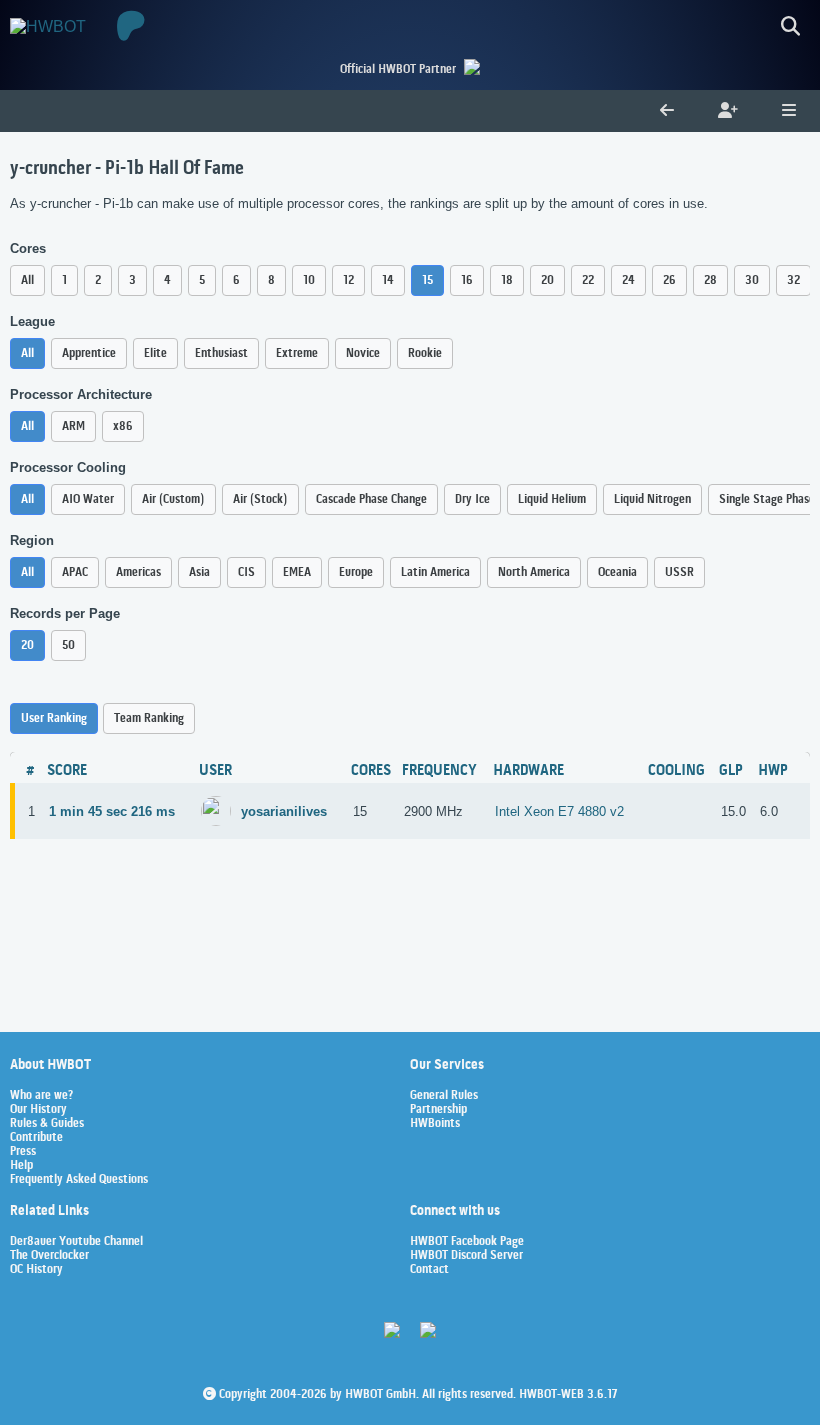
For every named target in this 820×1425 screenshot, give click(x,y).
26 (669, 280)
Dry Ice (472, 499)
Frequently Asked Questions (79, 1180)
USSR (679, 572)
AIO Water (88, 499)
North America (534, 572)
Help (21, 1166)
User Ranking (54, 718)
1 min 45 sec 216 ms (112, 811)
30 (752, 280)
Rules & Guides (47, 1124)
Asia (199, 572)
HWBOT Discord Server (466, 1256)
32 (793, 280)
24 (628, 280)
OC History (36, 1270)
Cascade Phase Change (371, 499)
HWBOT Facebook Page (467, 1242)
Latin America (435, 572)
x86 (123, 426)
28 (710, 280)
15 (427, 280)
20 (547, 280)
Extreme (297, 353)
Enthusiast (221, 353)
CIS (246, 572)
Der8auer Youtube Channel (76, 1242)
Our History (38, 1110)
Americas (138, 572)
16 (467, 280)
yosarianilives (284, 811)
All (27, 280)
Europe (356, 572)
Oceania (617, 572)
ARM (73, 426)
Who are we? (41, 1096)
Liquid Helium (552, 499)
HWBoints (435, 1124)
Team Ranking (149, 718)
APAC (75, 572)
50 (68, 645)
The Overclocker (49, 1256)
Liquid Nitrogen (652, 499)
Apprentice (89, 353)
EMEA (297, 572)
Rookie (425, 353)
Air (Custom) (173, 499)
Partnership (438, 1110)
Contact (429, 1270)
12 (348, 280)
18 (507, 280)
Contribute (36, 1138)
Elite (155, 353)
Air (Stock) (260, 499)
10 (309, 280)
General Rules (444, 1096)
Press (23, 1152)
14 (388, 280)
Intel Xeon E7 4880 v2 (559, 811)
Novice (363, 353)
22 (588, 280)
